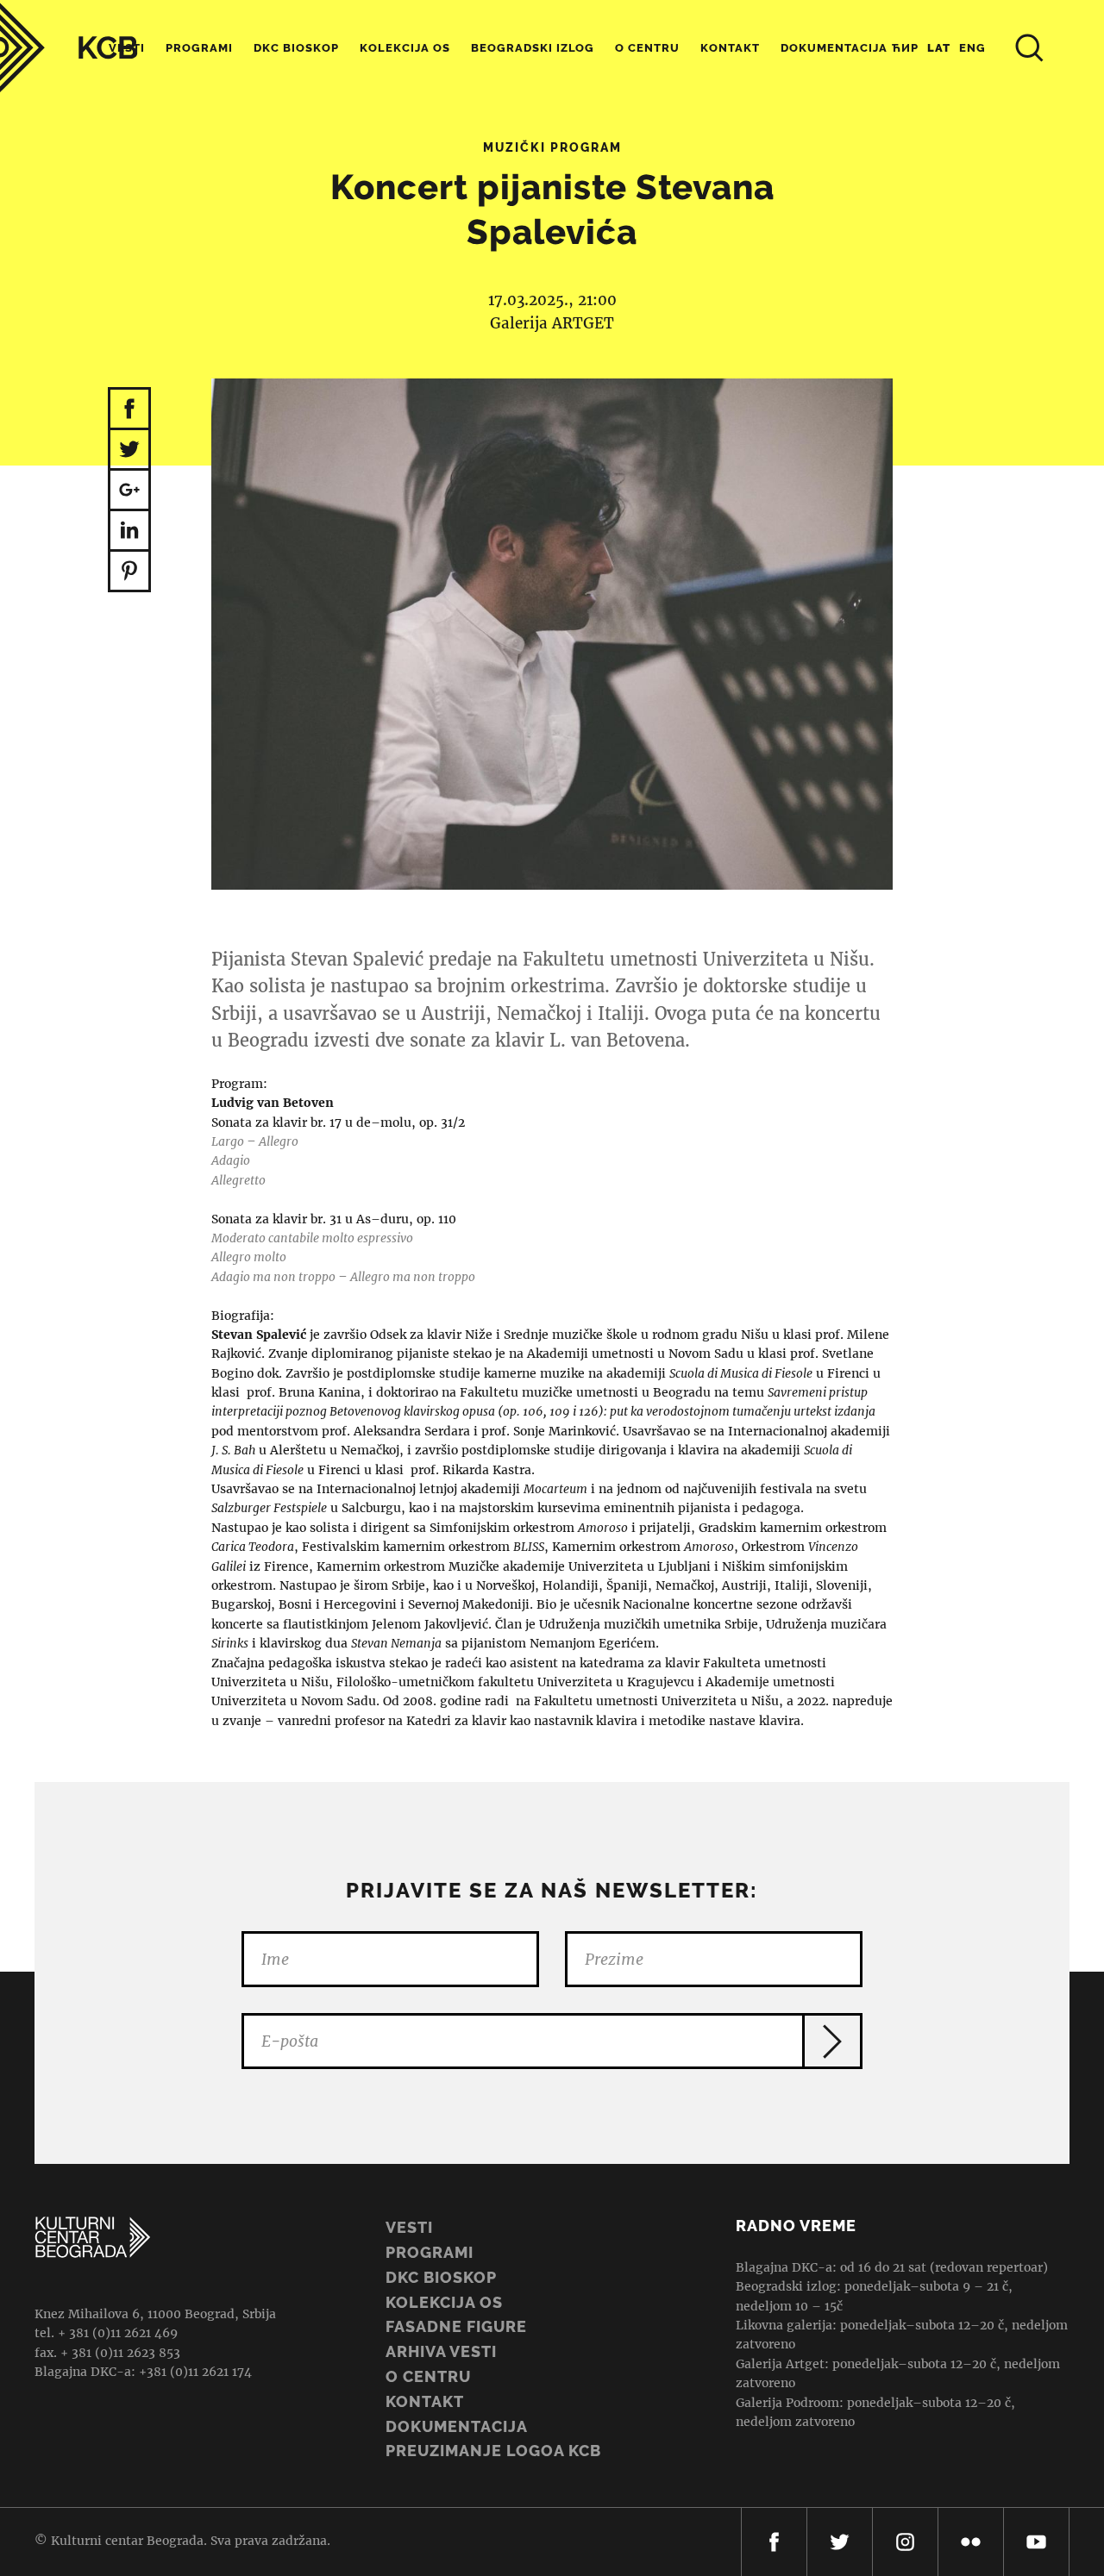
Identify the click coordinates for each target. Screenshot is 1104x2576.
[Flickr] (971, 2542)
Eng (972, 48)
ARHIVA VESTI (441, 2351)
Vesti (409, 2227)
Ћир (905, 48)
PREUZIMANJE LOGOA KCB (493, 2451)
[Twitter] (840, 2542)
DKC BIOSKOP (441, 2277)
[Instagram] (905, 2542)
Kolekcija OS (405, 48)
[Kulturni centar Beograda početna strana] (69, 48)
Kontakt (730, 48)
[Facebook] (774, 2542)
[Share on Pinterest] (129, 572)
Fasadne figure (456, 2326)
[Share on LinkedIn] (129, 531)
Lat (939, 48)
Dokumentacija (457, 2426)
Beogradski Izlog (533, 48)
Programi (199, 48)
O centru (647, 48)
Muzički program (552, 147)
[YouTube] (1036, 2542)
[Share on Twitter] (129, 450)
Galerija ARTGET (552, 323)
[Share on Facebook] (129, 409)
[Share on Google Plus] (129, 491)
